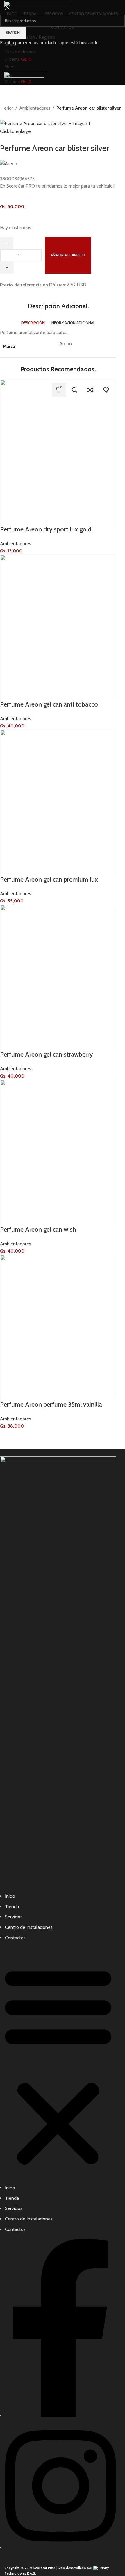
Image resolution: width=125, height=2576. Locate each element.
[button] (59, 390)
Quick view (75, 390)
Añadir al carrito (68, 255)
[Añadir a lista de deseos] (106, 390)
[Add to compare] (90, 390)
